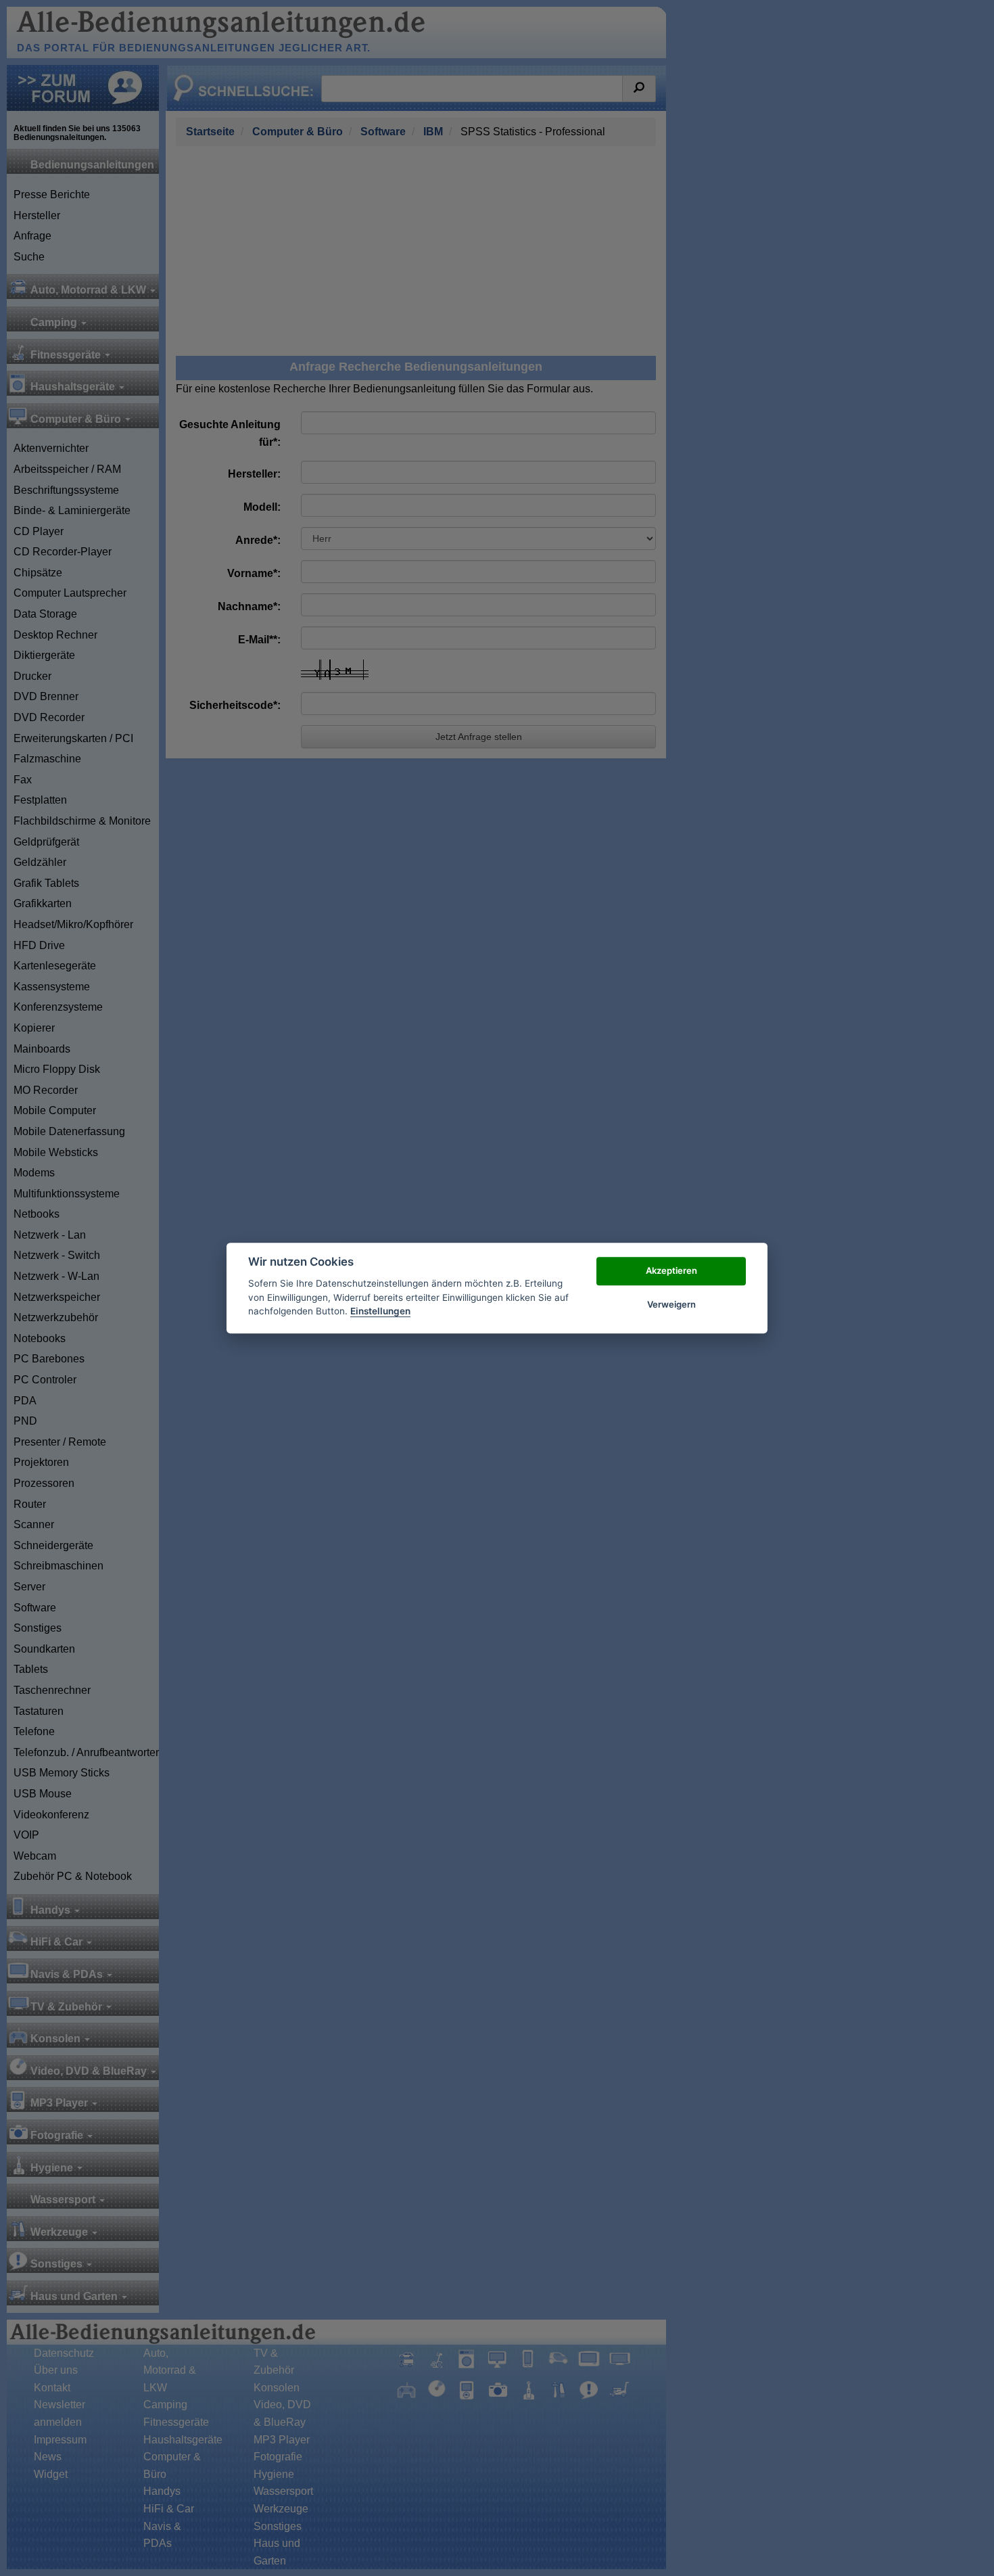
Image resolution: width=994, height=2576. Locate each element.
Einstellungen (380, 1311)
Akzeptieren (671, 1270)
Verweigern (671, 1304)
